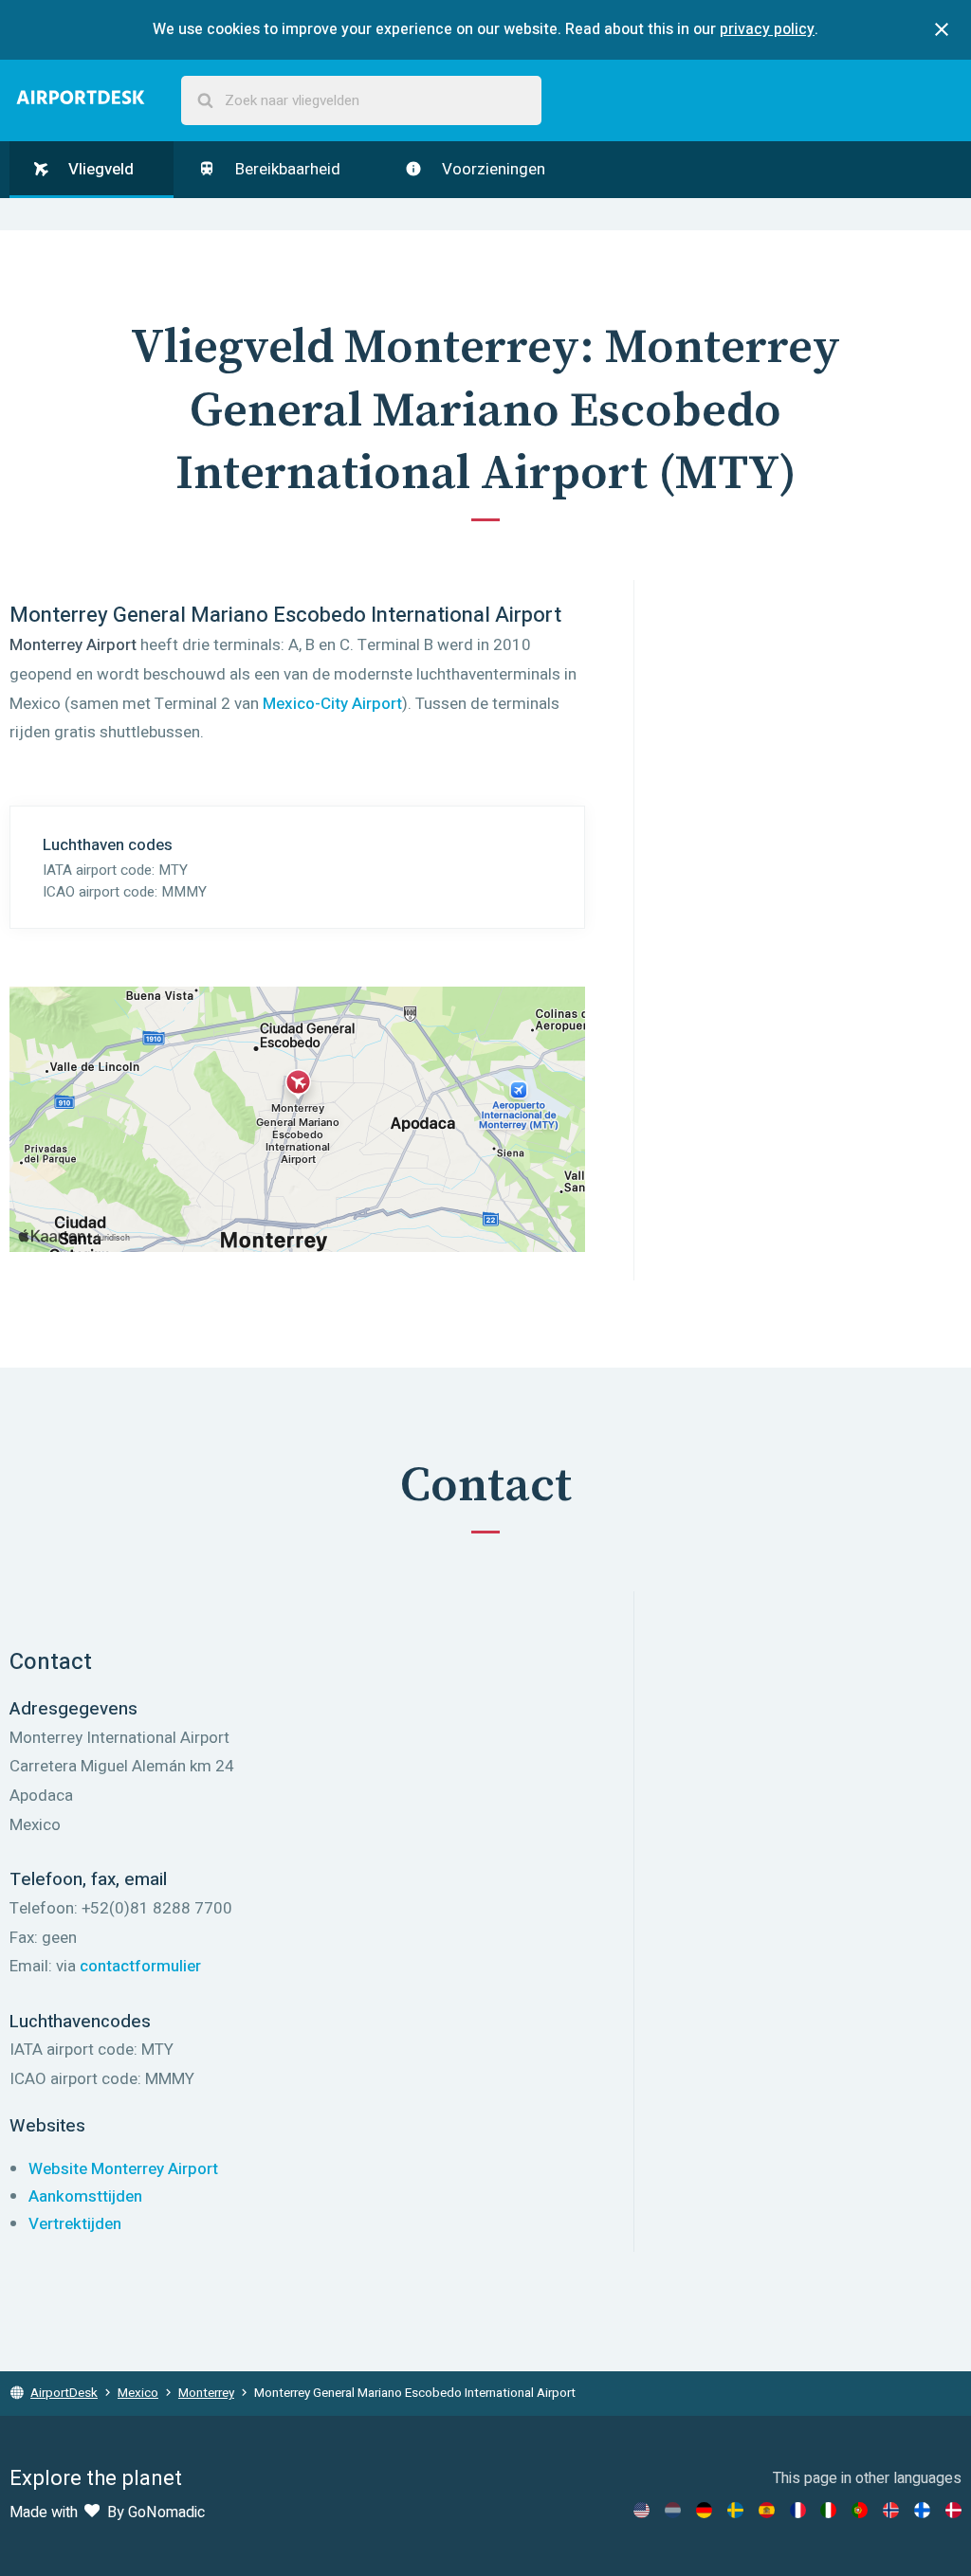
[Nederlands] (673, 2510)
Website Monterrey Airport (123, 2169)
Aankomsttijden (85, 2196)
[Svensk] (735, 2510)
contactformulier (140, 1966)
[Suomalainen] (922, 2510)
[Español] (767, 2510)
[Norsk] (891, 2510)
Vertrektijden (75, 2224)
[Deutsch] (704, 2510)
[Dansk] (953, 2510)
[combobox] (361, 101)
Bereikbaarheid (286, 169)
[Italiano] (828, 2510)
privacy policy (767, 29)
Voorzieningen (492, 169)
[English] (641, 2510)
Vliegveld (99, 169)
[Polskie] (860, 2510)
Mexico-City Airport (332, 704)
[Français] (798, 2510)
